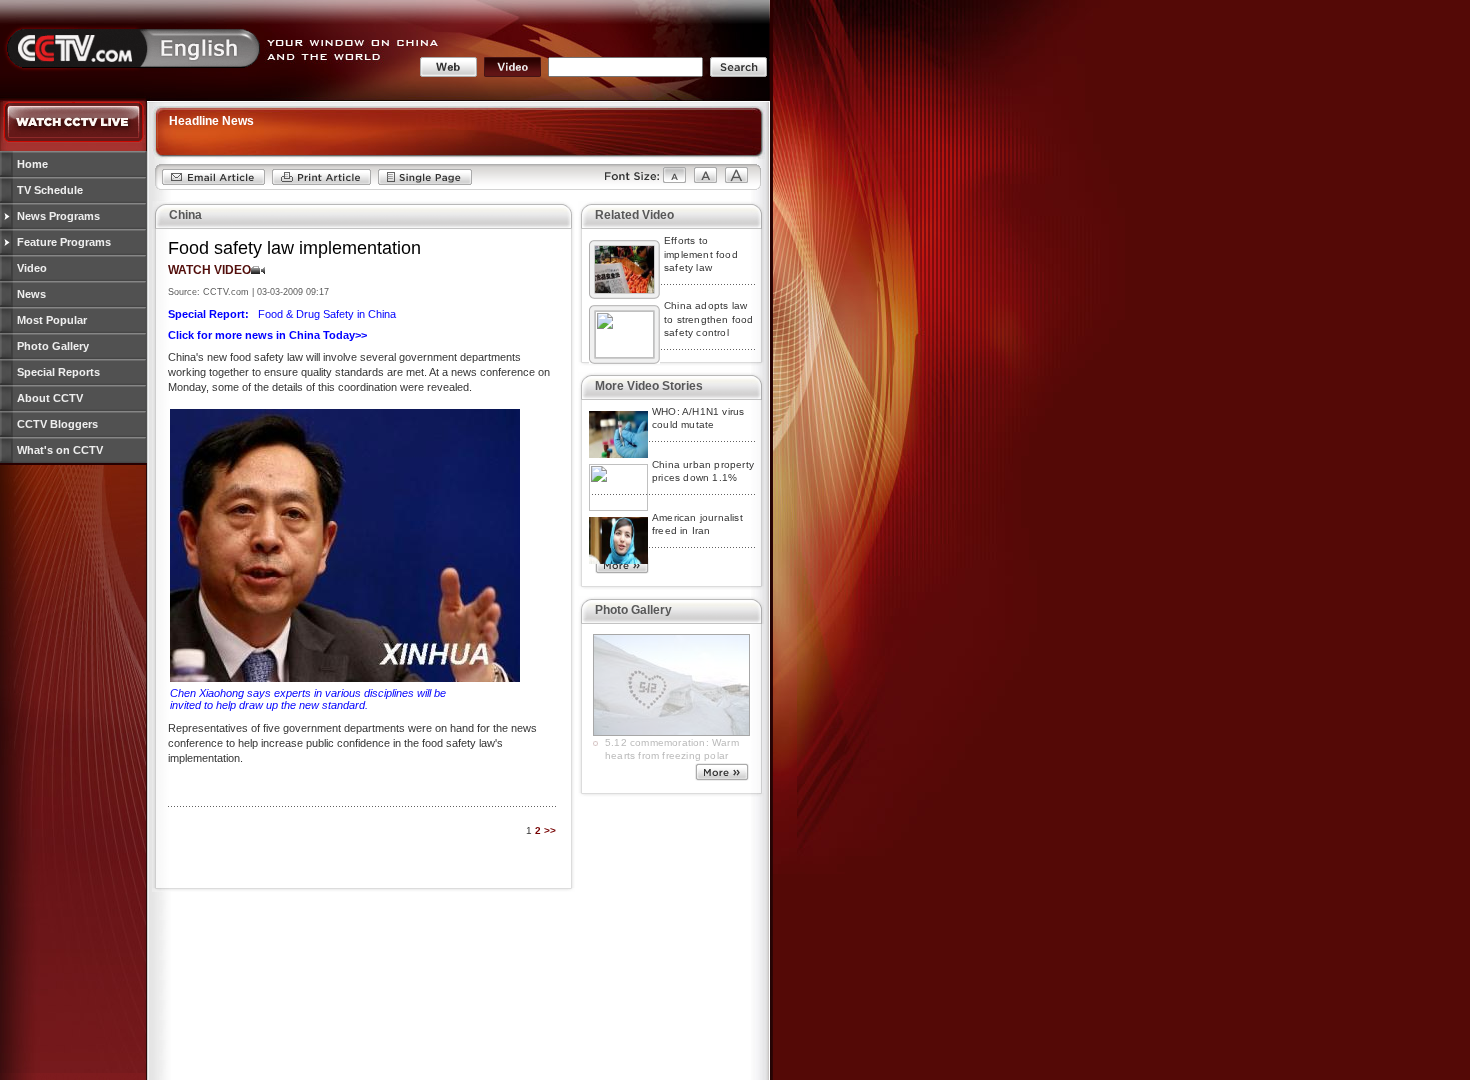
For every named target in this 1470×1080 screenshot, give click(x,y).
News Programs (58, 216)
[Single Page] (425, 182)
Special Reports (58, 372)
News (31, 294)
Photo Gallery (53, 346)
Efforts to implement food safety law (701, 254)
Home (32, 164)
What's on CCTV (60, 450)
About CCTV (50, 398)
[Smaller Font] (636, 182)
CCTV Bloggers (57, 424)
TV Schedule (50, 190)
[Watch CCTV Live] (74, 139)
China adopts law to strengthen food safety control (709, 319)
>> (550, 830)
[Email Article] (213, 182)
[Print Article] (321, 182)
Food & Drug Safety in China (282, 314)
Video (32, 268)
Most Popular (52, 320)
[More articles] (622, 569)
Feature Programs (64, 242)
